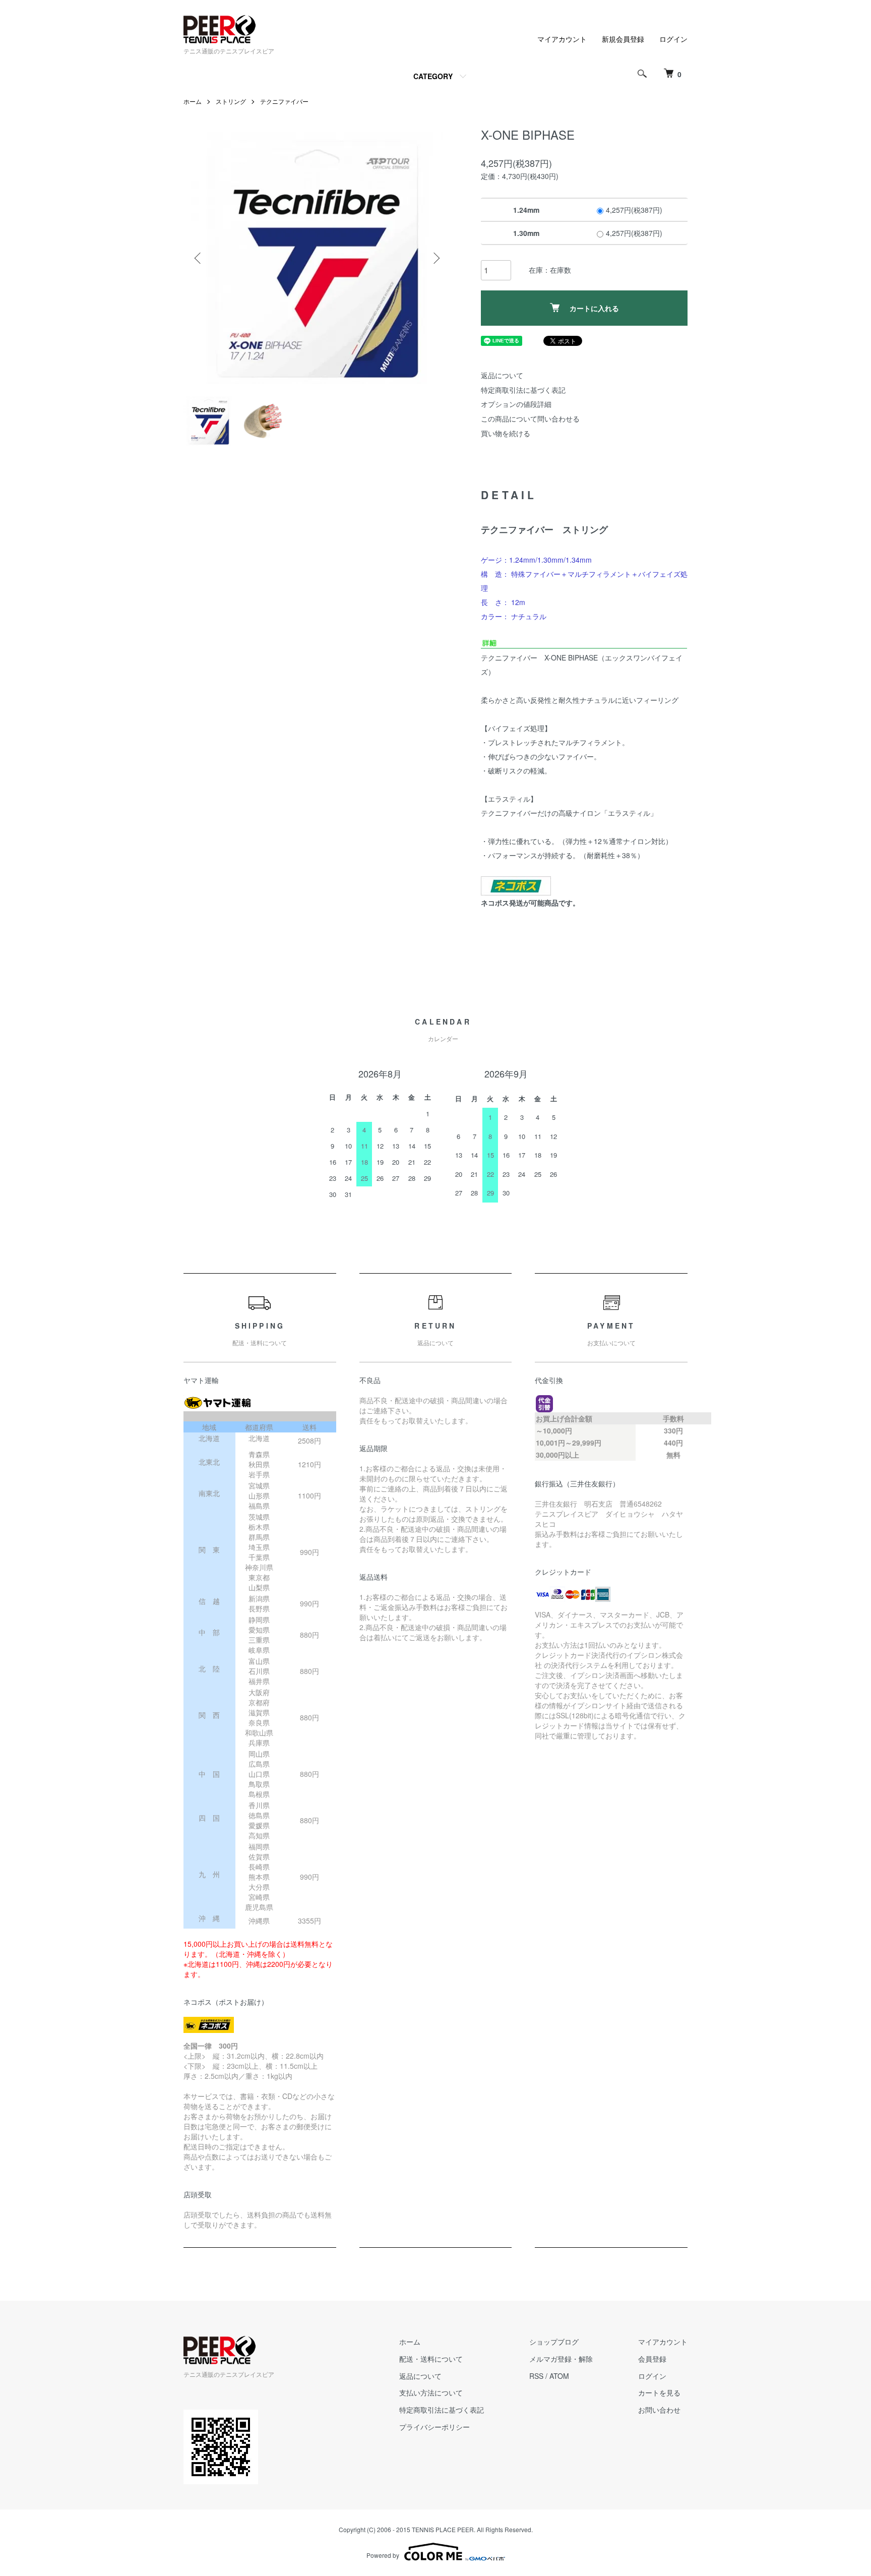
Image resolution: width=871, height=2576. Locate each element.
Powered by (383, 2555)
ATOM (559, 2376)
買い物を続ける (506, 433)
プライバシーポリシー (434, 2427)
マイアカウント (562, 39)
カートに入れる (594, 308)
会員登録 (652, 2359)
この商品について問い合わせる (530, 418)
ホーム (193, 101)
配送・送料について (431, 2359)
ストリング (231, 101)
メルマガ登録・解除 (561, 2359)
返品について (502, 375)
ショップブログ (554, 2342)
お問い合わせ (659, 2410)
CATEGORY (433, 76)
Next (435, 258)
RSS (536, 2376)
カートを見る (659, 2392)
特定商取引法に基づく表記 (523, 390)
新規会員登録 (623, 39)
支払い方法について (431, 2392)
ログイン (673, 39)
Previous (199, 258)
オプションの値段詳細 (516, 404)
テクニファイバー (284, 101)
